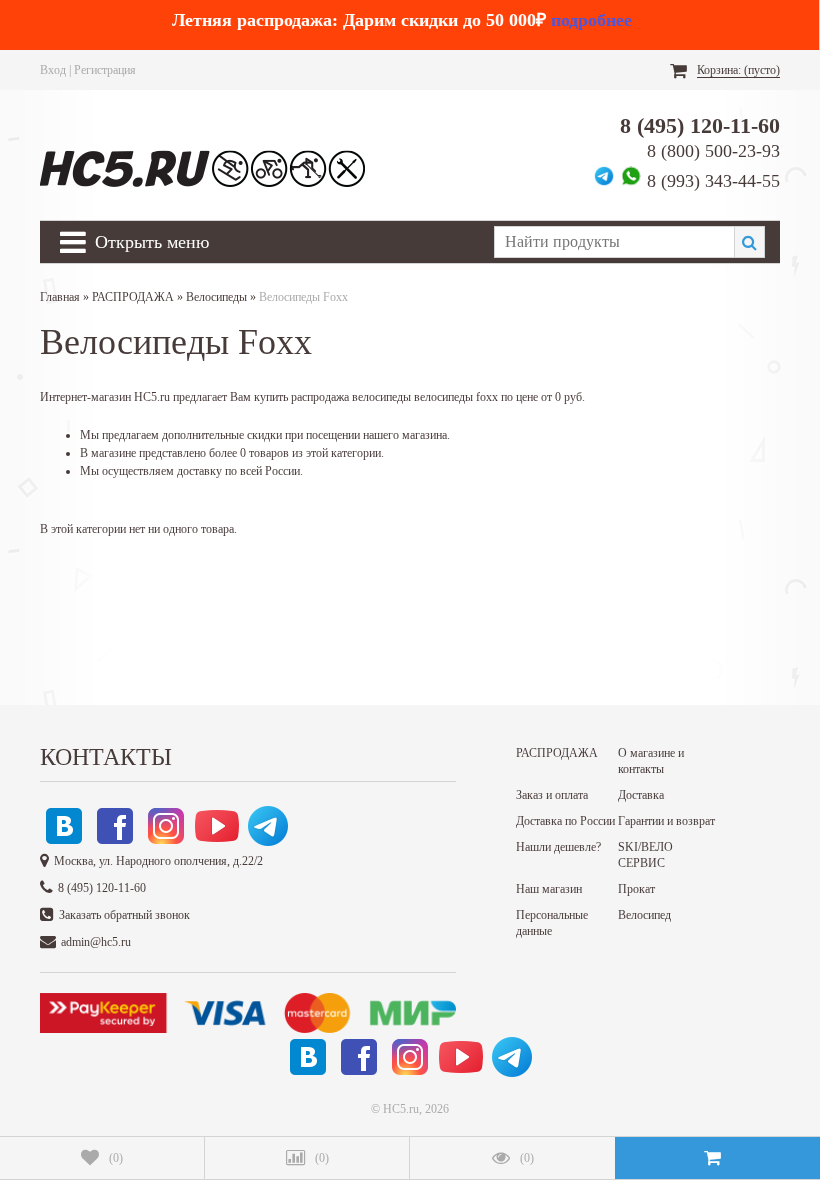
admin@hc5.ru (96, 942)
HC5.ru (401, 1109)
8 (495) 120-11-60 (700, 125)
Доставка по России (565, 821)
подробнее (591, 20)
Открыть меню (152, 242)
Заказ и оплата (552, 795)
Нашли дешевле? (558, 847)
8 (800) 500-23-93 (713, 151)
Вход (53, 70)
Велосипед (644, 915)
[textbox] (614, 242)
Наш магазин (549, 889)
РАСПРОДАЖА (133, 297)
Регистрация (105, 70)
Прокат (636, 889)
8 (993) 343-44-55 (713, 181)
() (116, 1158)
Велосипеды (216, 297)
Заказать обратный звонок (124, 915)
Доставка (641, 795)
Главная (60, 297)
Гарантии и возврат (666, 821)
